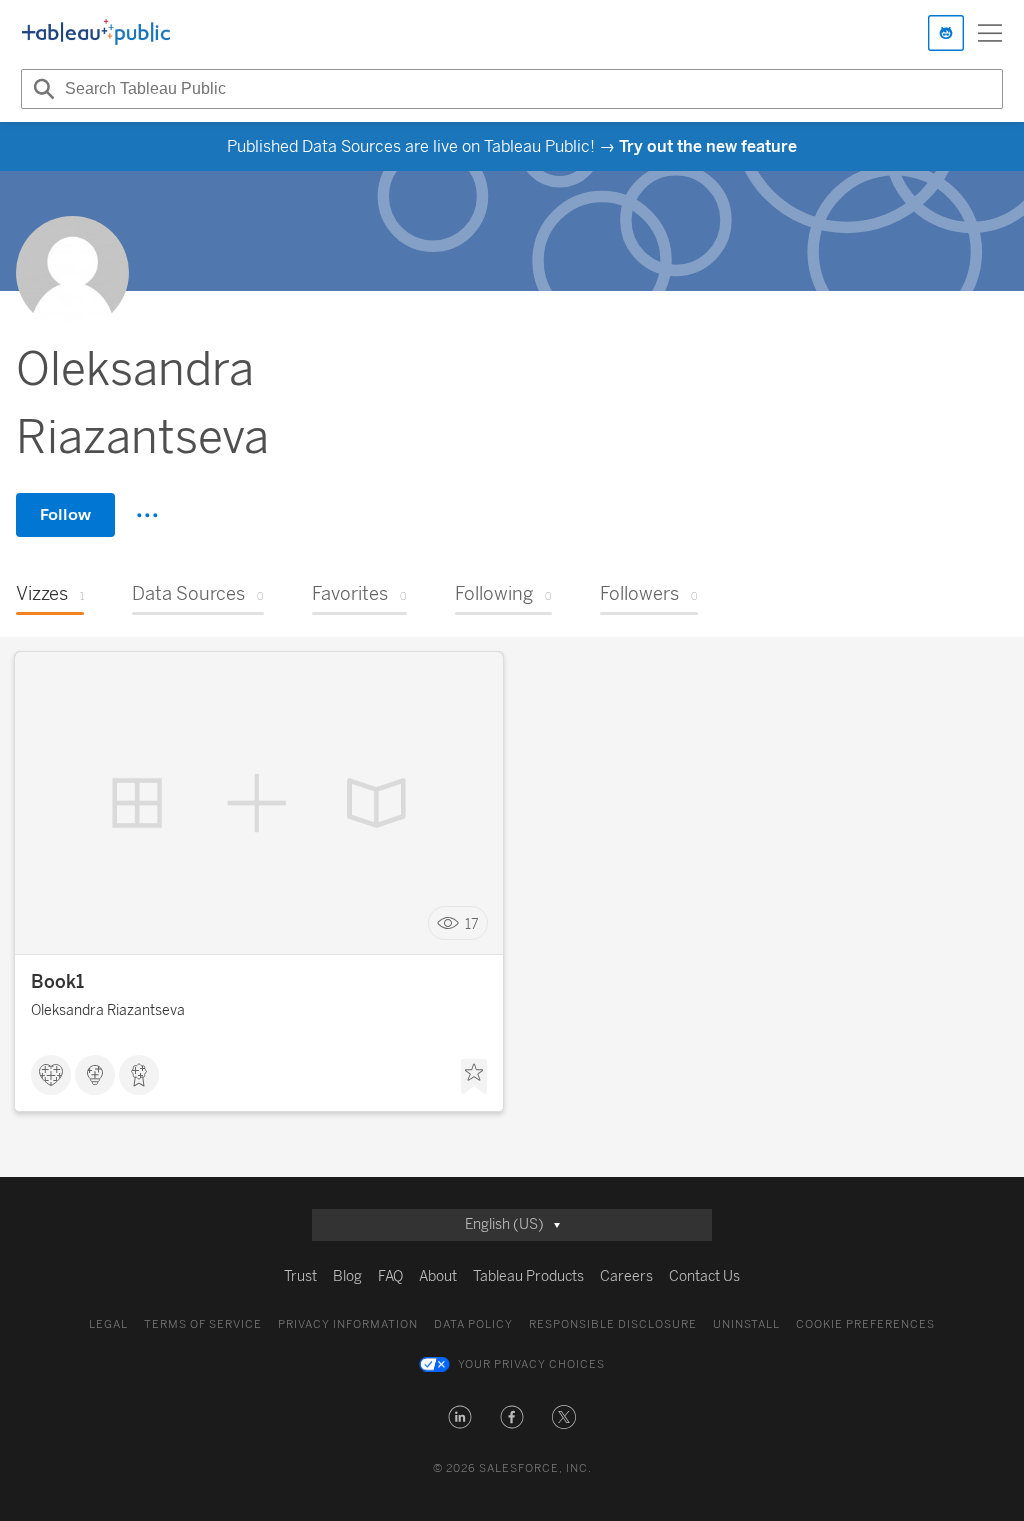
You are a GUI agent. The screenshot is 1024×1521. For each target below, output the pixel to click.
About (438, 1276)
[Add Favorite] (474, 1077)
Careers (626, 1276)
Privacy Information (348, 1324)
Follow (65, 514)
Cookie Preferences (865, 1324)
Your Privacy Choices (531, 1364)
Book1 (57, 982)
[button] (460, 1417)
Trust (300, 1276)
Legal (108, 1324)
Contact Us (704, 1276)
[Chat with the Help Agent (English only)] (946, 33)
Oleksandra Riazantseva (108, 1010)
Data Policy (473, 1324)
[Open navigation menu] (990, 33)
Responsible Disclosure (613, 1324)
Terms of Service (203, 1324)
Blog (347, 1276)
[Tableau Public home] (96, 33)
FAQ (390, 1276)
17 (472, 923)
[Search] (41, 89)
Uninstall (746, 1324)
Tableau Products (528, 1276)
